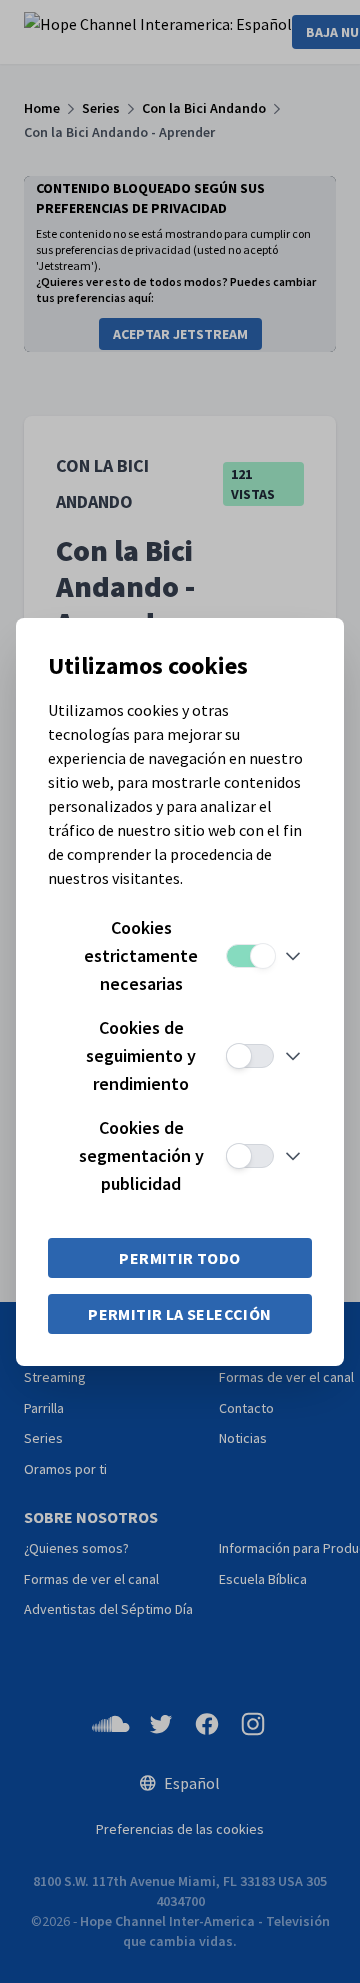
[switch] (250, 956)
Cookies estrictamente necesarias (141, 955)
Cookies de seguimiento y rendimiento (141, 1055)
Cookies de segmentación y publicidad (141, 1155)
